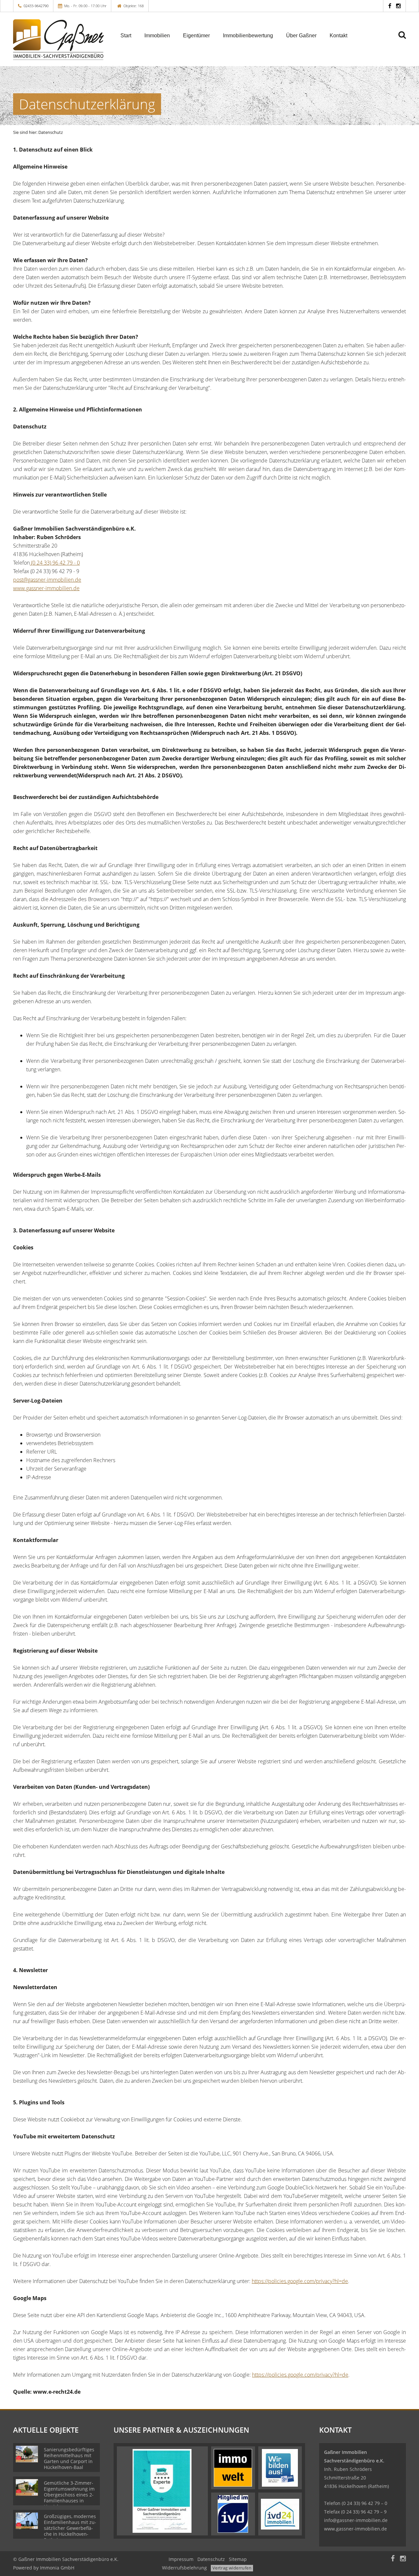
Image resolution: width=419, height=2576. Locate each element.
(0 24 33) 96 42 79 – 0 (364, 2503)
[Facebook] (390, 6)
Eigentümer (196, 36)
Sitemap (238, 2559)
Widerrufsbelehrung (184, 2568)
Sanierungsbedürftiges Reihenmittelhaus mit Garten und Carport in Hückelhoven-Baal (69, 2458)
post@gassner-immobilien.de (47, 580)
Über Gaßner (301, 36)
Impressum (181, 2559)
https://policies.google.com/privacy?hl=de (300, 2281)
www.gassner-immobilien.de (46, 588)
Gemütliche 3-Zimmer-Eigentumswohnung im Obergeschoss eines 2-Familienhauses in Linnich (69, 2495)
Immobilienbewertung (248, 36)
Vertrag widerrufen (232, 2568)
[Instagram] (398, 6)
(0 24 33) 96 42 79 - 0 (55, 563)
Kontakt (338, 36)
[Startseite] (59, 40)
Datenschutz (211, 2559)
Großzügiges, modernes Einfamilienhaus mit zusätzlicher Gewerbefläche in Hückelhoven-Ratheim (70, 2528)
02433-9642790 (36, 6)
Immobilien (157, 36)
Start (126, 36)
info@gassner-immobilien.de (356, 2520)
